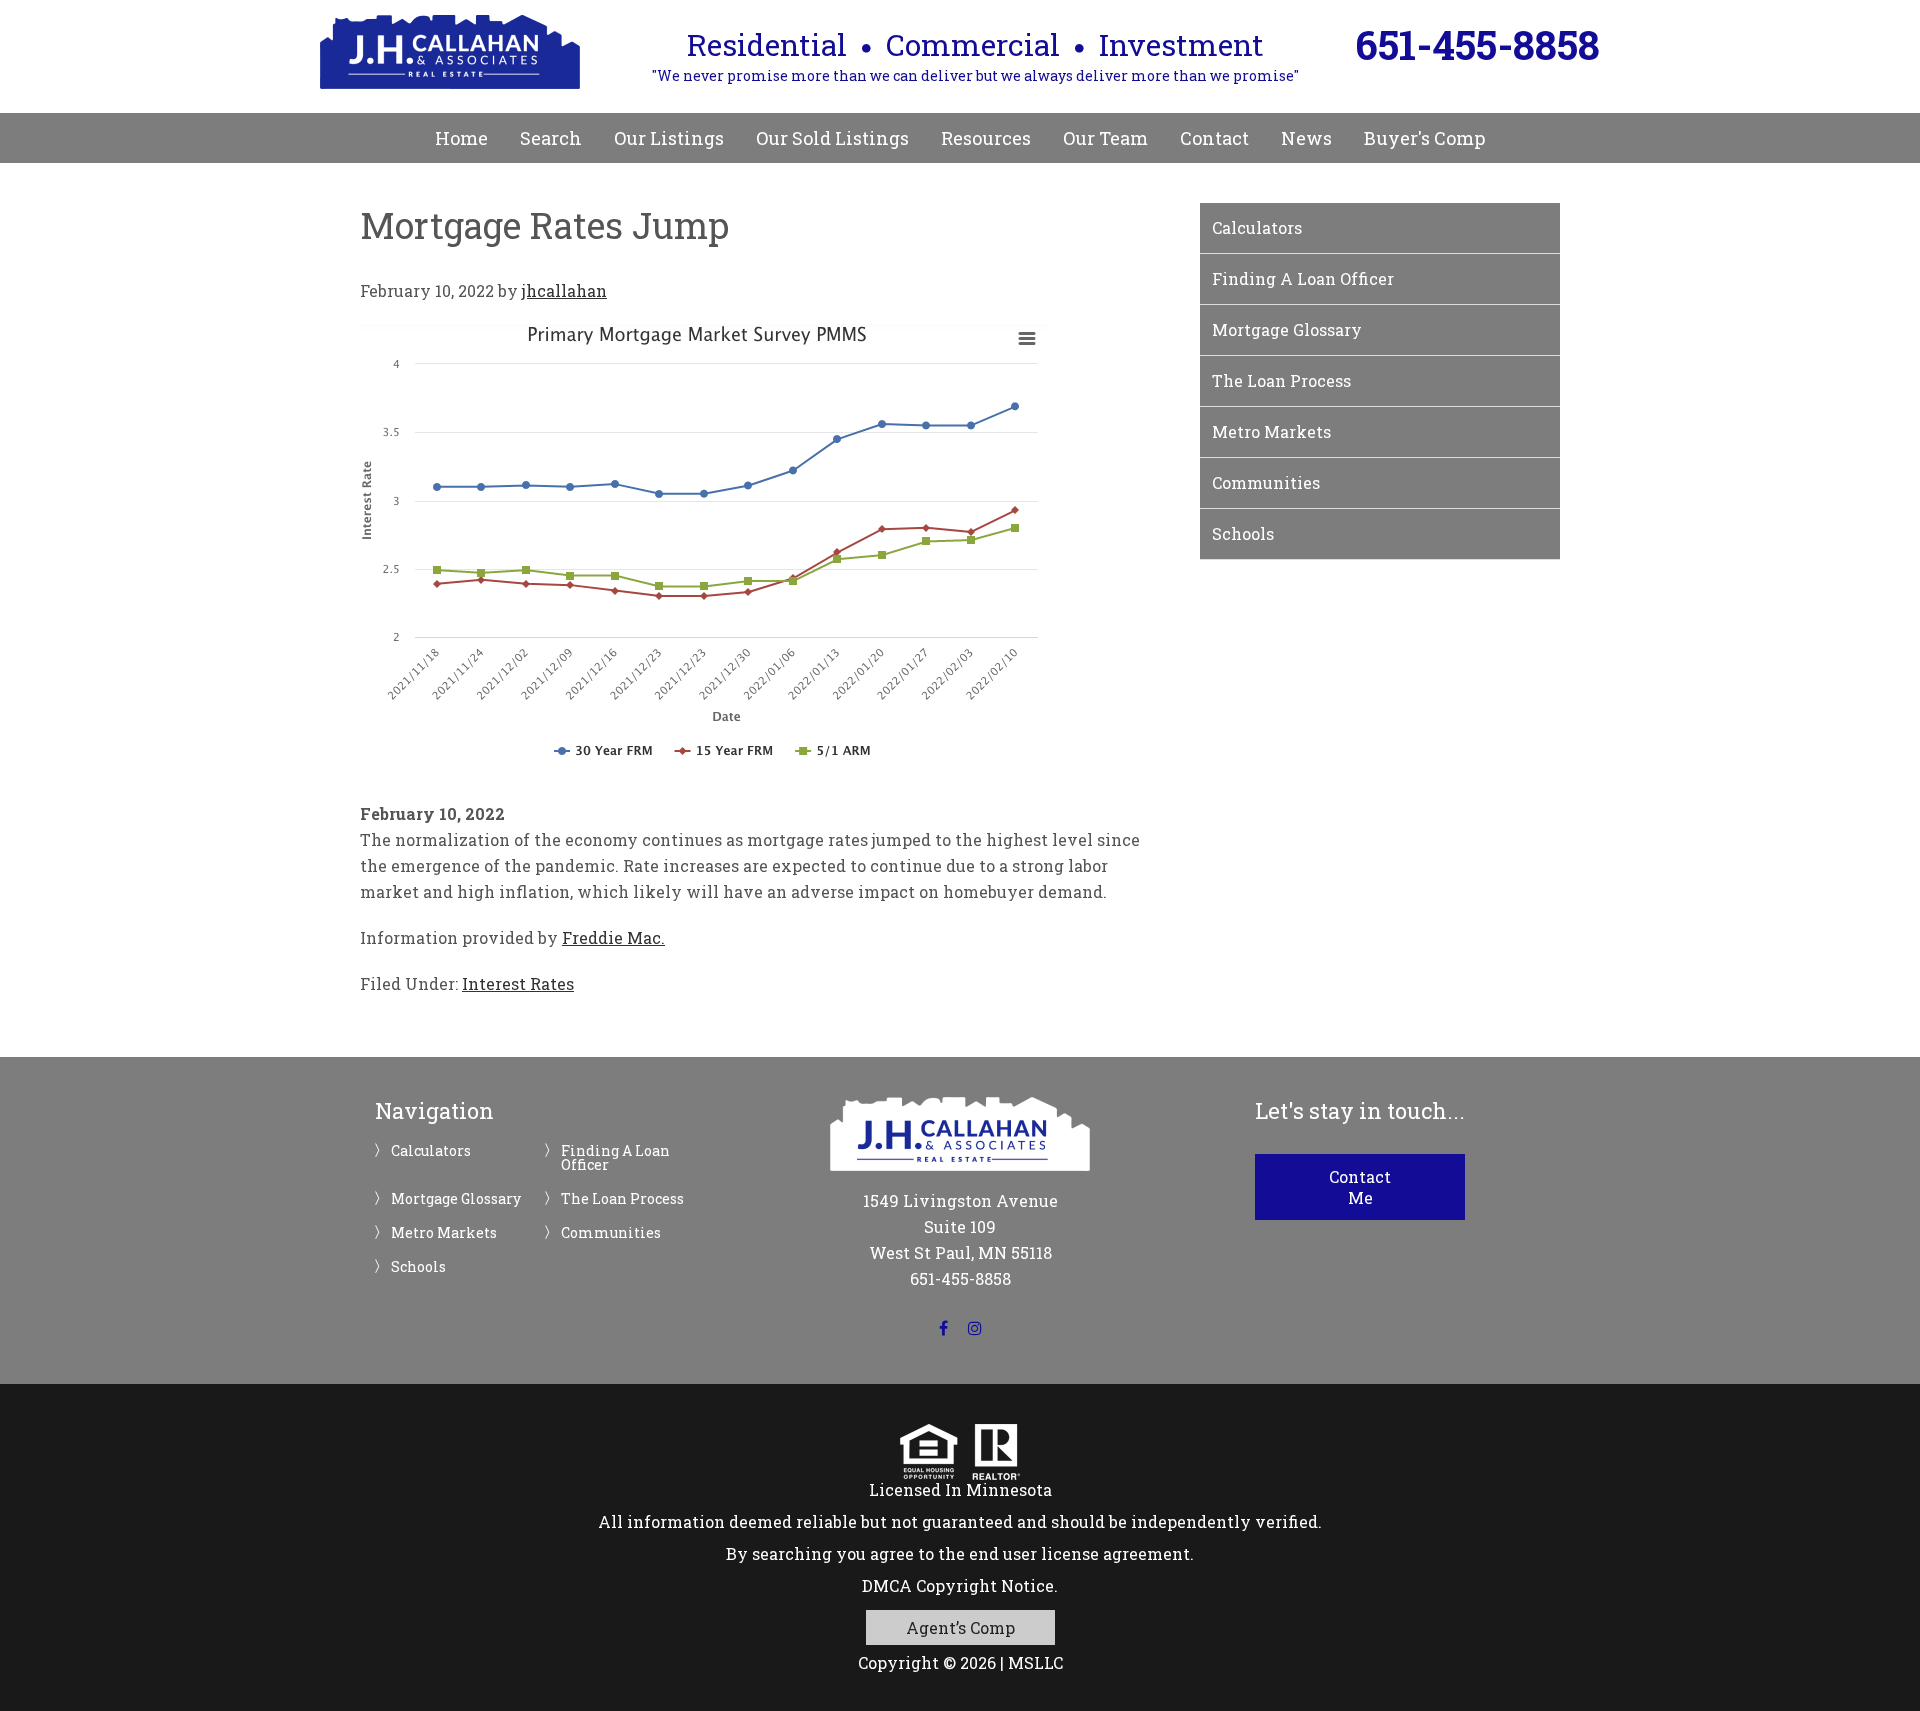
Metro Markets (1271, 431)
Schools (1243, 533)
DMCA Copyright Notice (958, 1585)
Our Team (1105, 138)
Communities (1266, 482)
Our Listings (669, 138)
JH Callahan (450, 52)
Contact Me (1360, 1187)
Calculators (1257, 227)
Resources (986, 138)
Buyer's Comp (1424, 138)
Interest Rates (518, 983)
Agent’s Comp (960, 1627)
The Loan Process (1281, 380)
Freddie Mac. (613, 937)
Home (461, 138)
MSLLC (1035, 1662)
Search (551, 138)
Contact (1214, 138)
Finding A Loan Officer (1303, 278)
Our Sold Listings (832, 138)
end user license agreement (1079, 1553)
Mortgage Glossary (1287, 329)
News (1306, 138)
